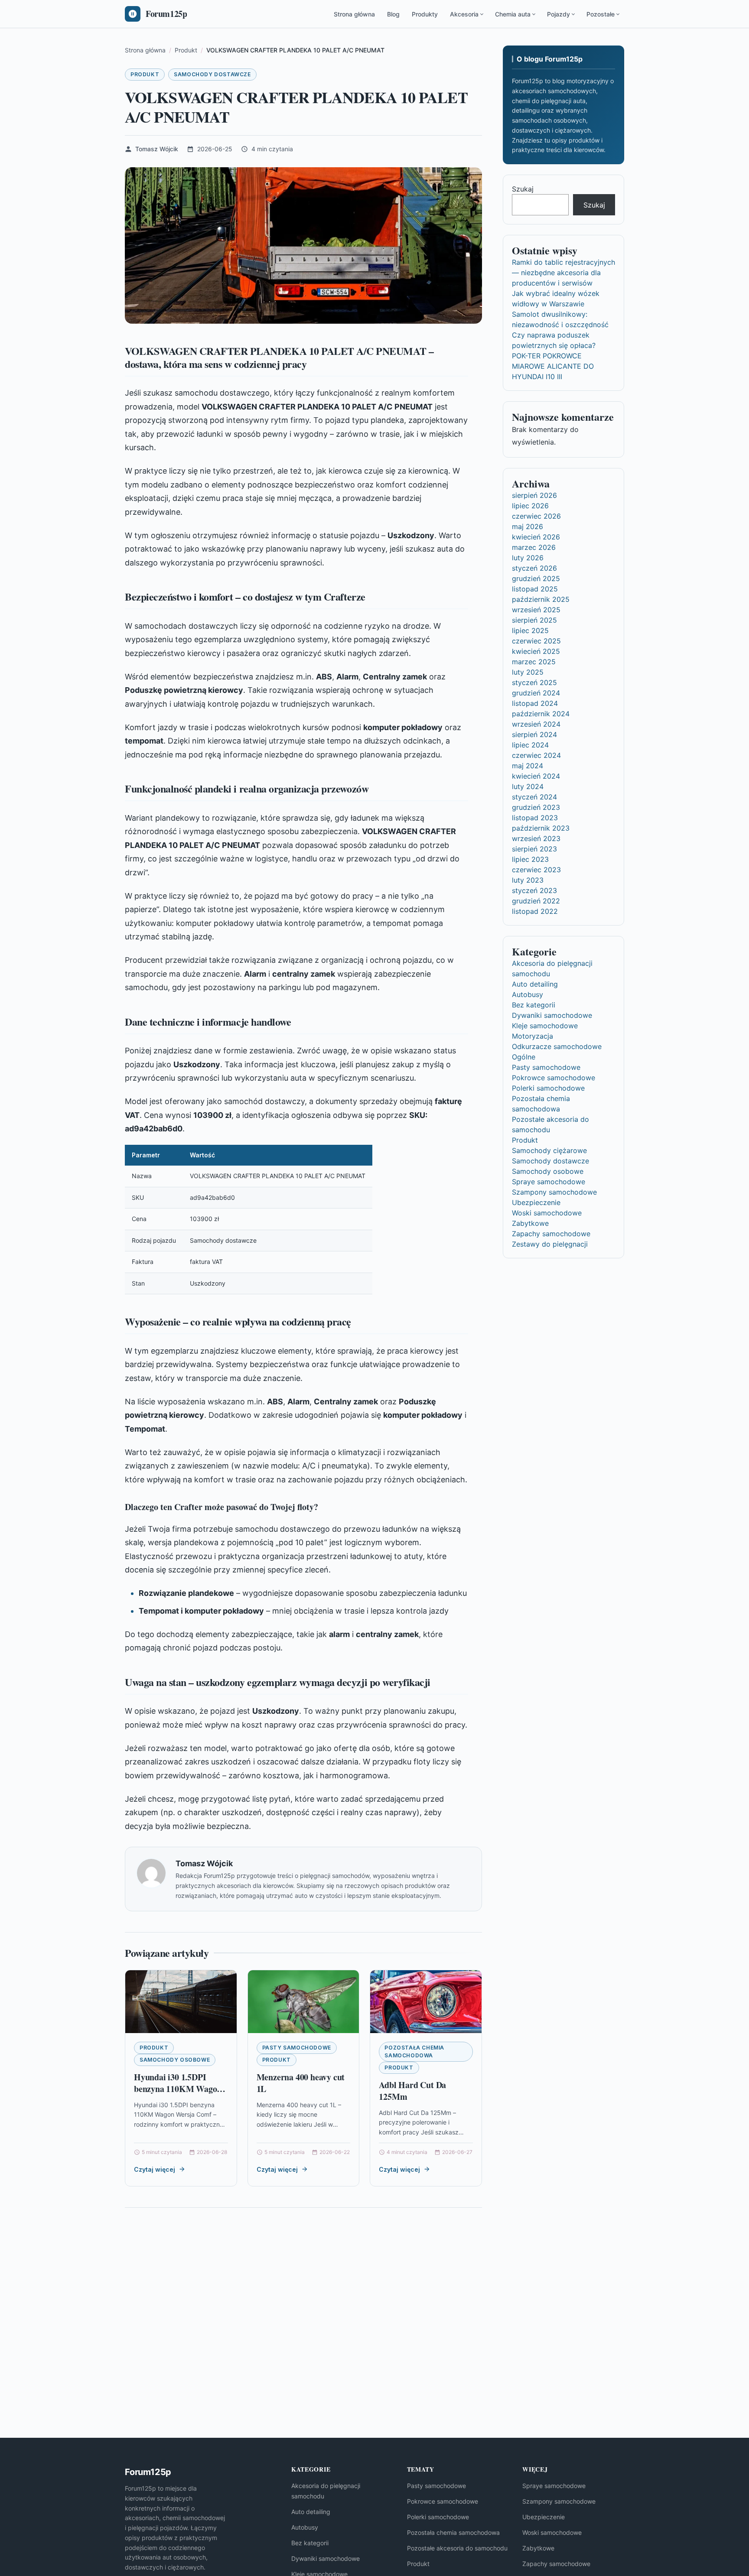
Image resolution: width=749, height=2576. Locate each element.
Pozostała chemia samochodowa (414, 2051)
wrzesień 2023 (536, 838)
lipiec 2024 (530, 745)
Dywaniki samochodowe (552, 1015)
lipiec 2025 (530, 630)
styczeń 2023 (534, 890)
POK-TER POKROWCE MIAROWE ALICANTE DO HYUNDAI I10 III (553, 366)
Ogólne (524, 1057)
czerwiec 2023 (536, 870)
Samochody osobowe (175, 2060)
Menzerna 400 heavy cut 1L (301, 2083)
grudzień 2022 (536, 901)
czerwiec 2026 (536, 516)
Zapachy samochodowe (551, 1234)
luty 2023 (528, 880)
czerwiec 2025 (536, 641)
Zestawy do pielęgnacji (550, 1244)
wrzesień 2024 (536, 724)
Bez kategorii (534, 1005)
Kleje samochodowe (545, 1026)
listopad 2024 (535, 703)
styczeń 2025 (534, 682)
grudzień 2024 (536, 693)
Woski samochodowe (547, 1213)
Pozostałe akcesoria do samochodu (457, 2548)
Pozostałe (601, 14)
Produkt (145, 74)
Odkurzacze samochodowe (557, 1046)
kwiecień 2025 (536, 651)
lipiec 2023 (530, 859)
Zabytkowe (530, 1223)
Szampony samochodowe (554, 1192)
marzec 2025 (534, 662)
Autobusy (528, 994)
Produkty (425, 14)
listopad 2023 (535, 818)
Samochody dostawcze (212, 74)
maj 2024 (528, 766)
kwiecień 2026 (536, 537)
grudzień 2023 (536, 807)
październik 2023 (541, 828)
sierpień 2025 (534, 620)
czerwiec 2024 (536, 755)
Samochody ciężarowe (549, 1150)
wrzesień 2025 (536, 610)
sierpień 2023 (534, 849)
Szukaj (523, 189)
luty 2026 (528, 558)
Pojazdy (558, 14)
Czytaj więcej (155, 2169)
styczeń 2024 (534, 797)
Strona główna (354, 14)
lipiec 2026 (530, 506)
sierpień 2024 (534, 734)
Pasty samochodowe (297, 2048)
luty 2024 (528, 786)
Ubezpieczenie (536, 1202)
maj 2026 (528, 526)
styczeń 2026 (534, 568)
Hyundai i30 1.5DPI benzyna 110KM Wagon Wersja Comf (178, 2089)
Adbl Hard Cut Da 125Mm (412, 2091)
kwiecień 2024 (536, 776)
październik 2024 (541, 714)
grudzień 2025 (536, 578)
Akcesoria (464, 14)
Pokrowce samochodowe (554, 1078)
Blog (393, 14)
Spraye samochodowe (549, 1182)
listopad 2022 (535, 911)
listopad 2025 (535, 589)
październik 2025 (541, 599)
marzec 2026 (534, 547)
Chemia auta (513, 14)
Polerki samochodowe (548, 1088)
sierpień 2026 (534, 495)
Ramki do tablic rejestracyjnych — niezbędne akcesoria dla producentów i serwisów (563, 273)
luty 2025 (528, 672)
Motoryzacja (532, 1036)
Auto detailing (535, 984)
